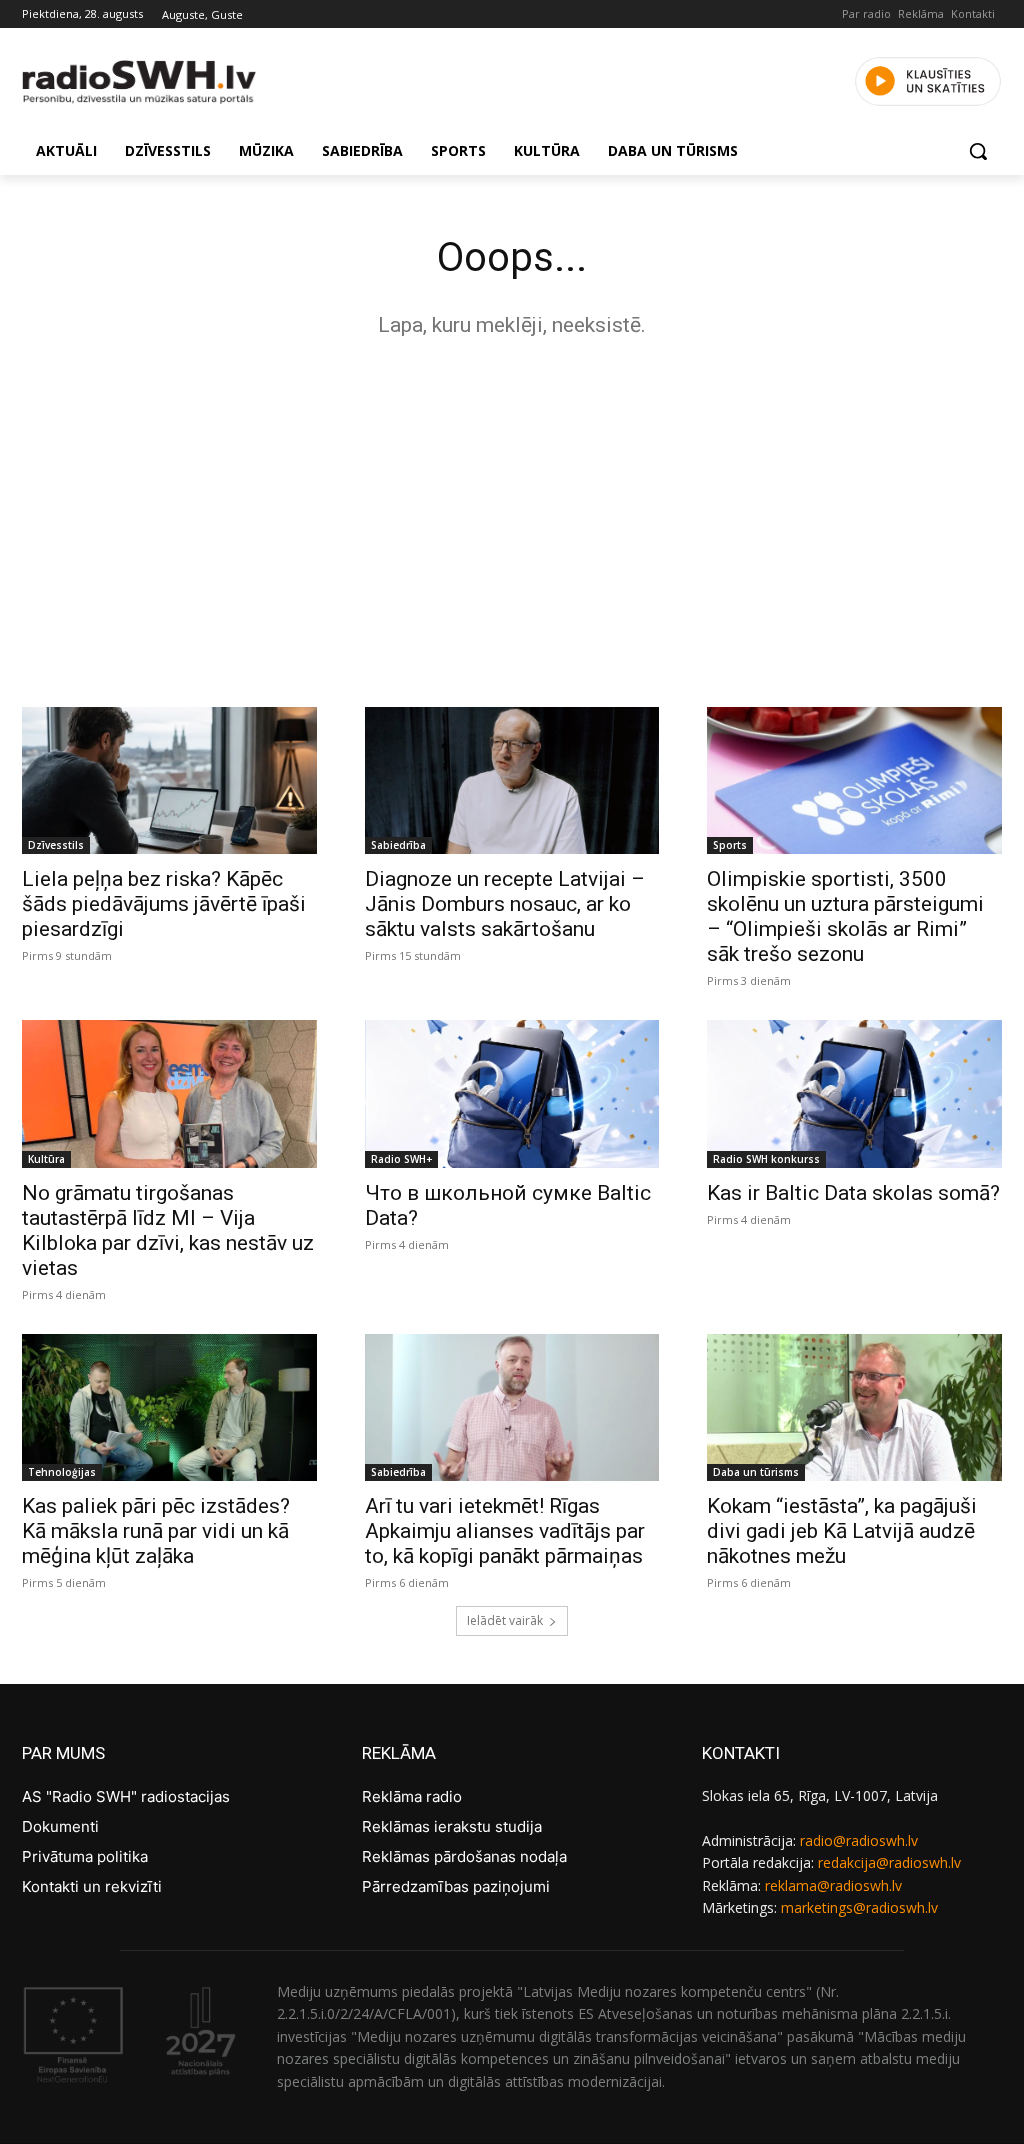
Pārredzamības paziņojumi (456, 1886)
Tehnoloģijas (62, 1472)
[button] (978, 151)
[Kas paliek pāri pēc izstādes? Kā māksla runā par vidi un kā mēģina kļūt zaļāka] (169, 1407)
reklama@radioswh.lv (833, 1885)
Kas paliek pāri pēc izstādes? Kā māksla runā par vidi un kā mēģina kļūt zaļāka (156, 1531)
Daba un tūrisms (756, 1472)
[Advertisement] (512, 517)
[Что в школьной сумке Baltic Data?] (512, 1093)
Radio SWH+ (401, 1159)
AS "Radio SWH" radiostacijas (126, 1796)
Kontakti (973, 13)
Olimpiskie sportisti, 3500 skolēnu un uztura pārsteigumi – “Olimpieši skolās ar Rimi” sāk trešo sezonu (845, 916)
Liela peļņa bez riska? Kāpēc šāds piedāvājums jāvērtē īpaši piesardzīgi (164, 904)
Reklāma (921, 13)
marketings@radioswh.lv (859, 1907)
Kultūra (46, 1159)
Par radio (866, 13)
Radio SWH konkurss (766, 1159)
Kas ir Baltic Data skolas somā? (853, 1193)
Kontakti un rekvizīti (92, 1886)
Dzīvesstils (56, 845)
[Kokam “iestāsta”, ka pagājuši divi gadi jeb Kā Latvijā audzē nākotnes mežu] (854, 1407)
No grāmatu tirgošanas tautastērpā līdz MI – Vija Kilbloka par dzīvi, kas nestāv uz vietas (168, 1230)
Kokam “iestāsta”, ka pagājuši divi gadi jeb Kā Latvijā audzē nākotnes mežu (842, 1531)
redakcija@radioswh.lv (889, 1862)
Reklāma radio (412, 1796)
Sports (730, 845)
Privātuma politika (85, 1856)
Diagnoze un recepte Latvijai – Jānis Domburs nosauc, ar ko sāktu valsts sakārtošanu (505, 904)
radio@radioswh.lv (859, 1840)
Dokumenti (60, 1826)
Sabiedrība (398, 845)
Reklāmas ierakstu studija (452, 1826)
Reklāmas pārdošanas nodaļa (464, 1856)
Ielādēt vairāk (505, 1620)
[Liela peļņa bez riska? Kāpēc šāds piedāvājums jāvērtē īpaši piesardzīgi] (169, 780)
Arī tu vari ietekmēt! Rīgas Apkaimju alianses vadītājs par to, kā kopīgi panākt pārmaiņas (505, 1531)
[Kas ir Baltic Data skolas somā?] (854, 1093)
